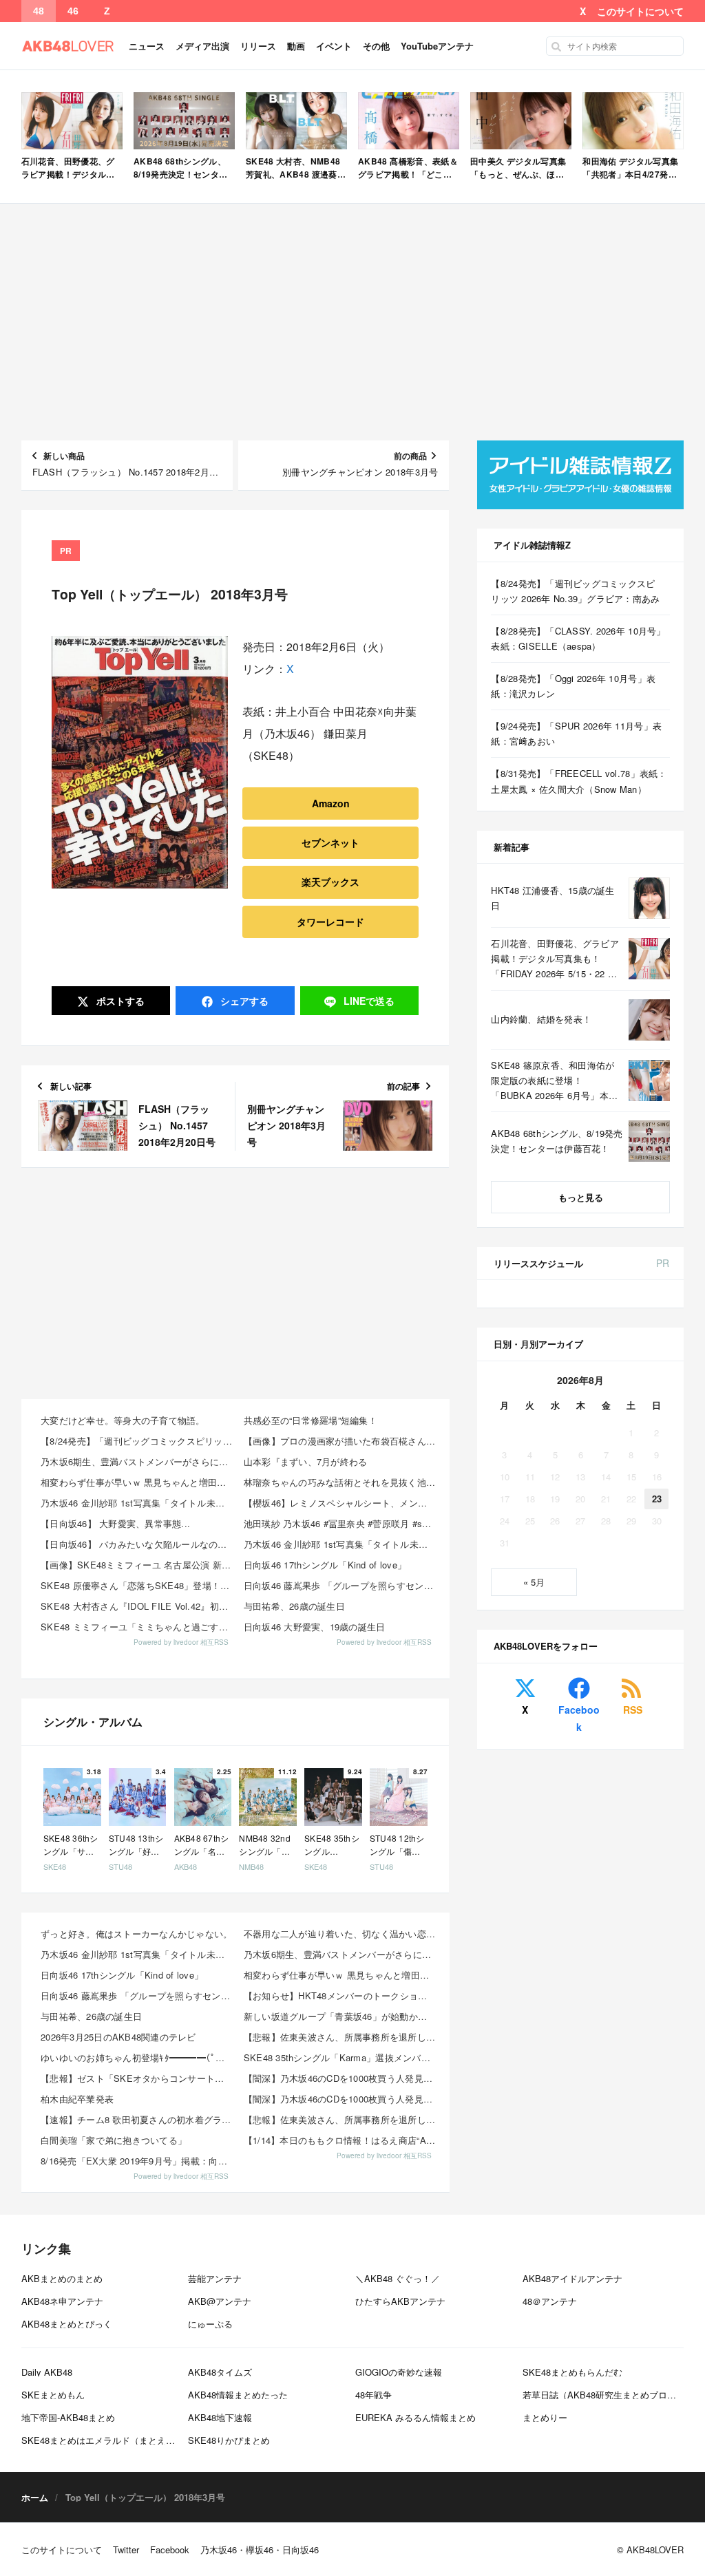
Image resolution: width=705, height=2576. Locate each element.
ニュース (147, 46)
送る (369, 1001)
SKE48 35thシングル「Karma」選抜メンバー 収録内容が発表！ (341, 2057)
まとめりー (545, 2417)
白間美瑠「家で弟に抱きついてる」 (114, 2140)
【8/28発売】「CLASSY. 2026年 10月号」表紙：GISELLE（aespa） (578, 638)
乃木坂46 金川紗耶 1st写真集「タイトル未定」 (137, 1503)
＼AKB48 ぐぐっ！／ (398, 2278)
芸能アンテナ (215, 2278)
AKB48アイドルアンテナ (572, 2278)
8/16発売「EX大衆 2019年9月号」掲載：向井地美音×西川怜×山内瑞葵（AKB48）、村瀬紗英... (138, 2161)
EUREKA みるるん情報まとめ (415, 2417)
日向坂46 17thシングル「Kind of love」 (325, 1565)
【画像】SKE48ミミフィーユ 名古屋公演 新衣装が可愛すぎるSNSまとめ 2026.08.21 (138, 1565)
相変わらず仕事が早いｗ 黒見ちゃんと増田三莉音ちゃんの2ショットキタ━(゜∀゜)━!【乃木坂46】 (138, 1482)
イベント (334, 46)
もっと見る (581, 1197)
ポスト (119, 1001)
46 (73, 11)
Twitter (126, 2550)
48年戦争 (373, 2395)
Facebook (579, 1718)
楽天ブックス (330, 882)
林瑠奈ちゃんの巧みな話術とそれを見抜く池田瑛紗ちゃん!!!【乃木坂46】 (341, 1482)
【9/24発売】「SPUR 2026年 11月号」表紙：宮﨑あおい (576, 733)
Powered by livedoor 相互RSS (181, 1642)
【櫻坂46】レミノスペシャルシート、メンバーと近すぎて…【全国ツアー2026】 (341, 1503)
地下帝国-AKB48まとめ (68, 2417)
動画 (296, 46)
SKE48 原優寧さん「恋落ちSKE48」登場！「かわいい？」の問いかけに (138, 1585)
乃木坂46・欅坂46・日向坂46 (260, 2550)
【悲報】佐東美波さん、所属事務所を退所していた (341, 2037)
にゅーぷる (210, 2324)
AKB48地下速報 (220, 2417)
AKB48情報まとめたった (238, 2395)
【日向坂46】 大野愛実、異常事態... (115, 1523)
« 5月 (534, 1582)
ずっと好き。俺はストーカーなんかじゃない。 (136, 1934)
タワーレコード (330, 922)
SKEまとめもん (53, 2395)
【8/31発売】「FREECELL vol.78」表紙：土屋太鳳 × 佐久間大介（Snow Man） (579, 781)
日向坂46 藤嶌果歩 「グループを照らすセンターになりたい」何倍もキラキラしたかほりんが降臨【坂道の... (138, 1995)
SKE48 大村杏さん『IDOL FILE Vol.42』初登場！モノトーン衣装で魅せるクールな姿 (138, 1606)
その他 (376, 46)
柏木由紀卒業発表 (77, 2099)
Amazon (331, 803)
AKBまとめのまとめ (62, 2278)
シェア (243, 1001)
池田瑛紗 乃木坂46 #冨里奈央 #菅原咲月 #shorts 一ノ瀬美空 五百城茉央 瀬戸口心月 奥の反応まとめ (341, 1523)
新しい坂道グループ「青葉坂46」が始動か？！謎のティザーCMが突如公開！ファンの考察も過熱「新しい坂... (341, 2016)
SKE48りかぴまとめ (229, 2440)
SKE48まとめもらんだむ (572, 2372)
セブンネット (330, 842)
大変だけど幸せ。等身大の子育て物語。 (123, 1420)
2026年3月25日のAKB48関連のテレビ (118, 2037)
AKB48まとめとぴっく (67, 2324)
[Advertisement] (353, 322)
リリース (258, 46)
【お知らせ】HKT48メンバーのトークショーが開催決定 (341, 1995)
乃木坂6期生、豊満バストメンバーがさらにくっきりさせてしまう (138, 1461)
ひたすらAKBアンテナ (400, 2301)
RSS (633, 1710)
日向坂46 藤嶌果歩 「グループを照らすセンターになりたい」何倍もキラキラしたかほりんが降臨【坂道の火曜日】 (341, 1585)
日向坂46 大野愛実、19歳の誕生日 (315, 1627)
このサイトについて (640, 11)
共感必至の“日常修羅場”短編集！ (311, 1420)
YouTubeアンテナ (437, 46)
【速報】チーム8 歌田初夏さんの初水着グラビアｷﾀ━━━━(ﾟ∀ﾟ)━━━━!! (138, 2119)
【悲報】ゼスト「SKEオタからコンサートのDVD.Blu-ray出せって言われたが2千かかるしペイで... (138, 2078)
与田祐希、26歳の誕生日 (294, 1606)
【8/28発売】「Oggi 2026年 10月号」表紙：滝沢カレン (573, 686)
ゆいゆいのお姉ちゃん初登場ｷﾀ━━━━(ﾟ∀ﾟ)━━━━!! (138, 2057)
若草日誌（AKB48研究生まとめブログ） (604, 2395)
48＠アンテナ (550, 2301)
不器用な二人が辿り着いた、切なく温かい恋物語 (341, 1934)
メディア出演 (202, 46)
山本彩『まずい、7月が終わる (306, 1461)
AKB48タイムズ (220, 2372)
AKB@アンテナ (220, 2301)
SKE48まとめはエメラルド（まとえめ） (103, 2440)
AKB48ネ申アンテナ (62, 2301)
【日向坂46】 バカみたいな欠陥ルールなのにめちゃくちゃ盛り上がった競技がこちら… (138, 1544)
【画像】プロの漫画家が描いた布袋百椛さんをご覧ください (341, 1441)
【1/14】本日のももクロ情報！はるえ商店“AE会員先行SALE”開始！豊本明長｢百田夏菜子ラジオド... (341, 2140)
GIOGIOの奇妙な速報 (399, 2372)
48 (39, 11)
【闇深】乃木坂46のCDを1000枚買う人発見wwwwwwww (341, 2078)
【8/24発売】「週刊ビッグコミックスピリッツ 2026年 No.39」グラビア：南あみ (138, 1441)
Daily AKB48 (47, 2372)
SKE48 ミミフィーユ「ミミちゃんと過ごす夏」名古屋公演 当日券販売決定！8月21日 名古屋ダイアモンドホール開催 (138, 1627)
